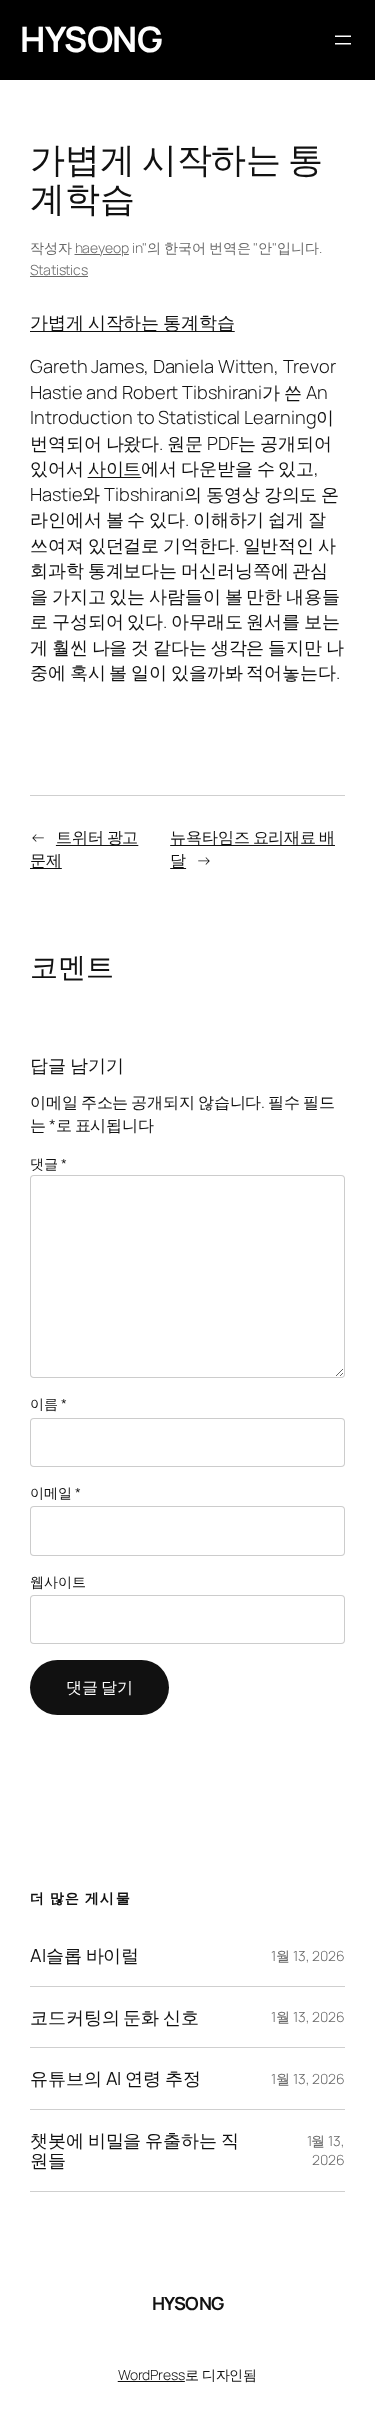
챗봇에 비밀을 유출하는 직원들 (134, 2150)
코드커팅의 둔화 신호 (114, 2017)
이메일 (55, 1492)
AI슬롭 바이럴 (84, 1955)
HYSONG (91, 39)
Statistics (59, 269)
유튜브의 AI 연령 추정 (115, 2078)
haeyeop (102, 247)
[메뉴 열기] (343, 40)
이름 (48, 1403)
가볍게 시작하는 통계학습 (132, 322)
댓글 (48, 1163)
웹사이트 (58, 1581)
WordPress (151, 2374)
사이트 (115, 468)
